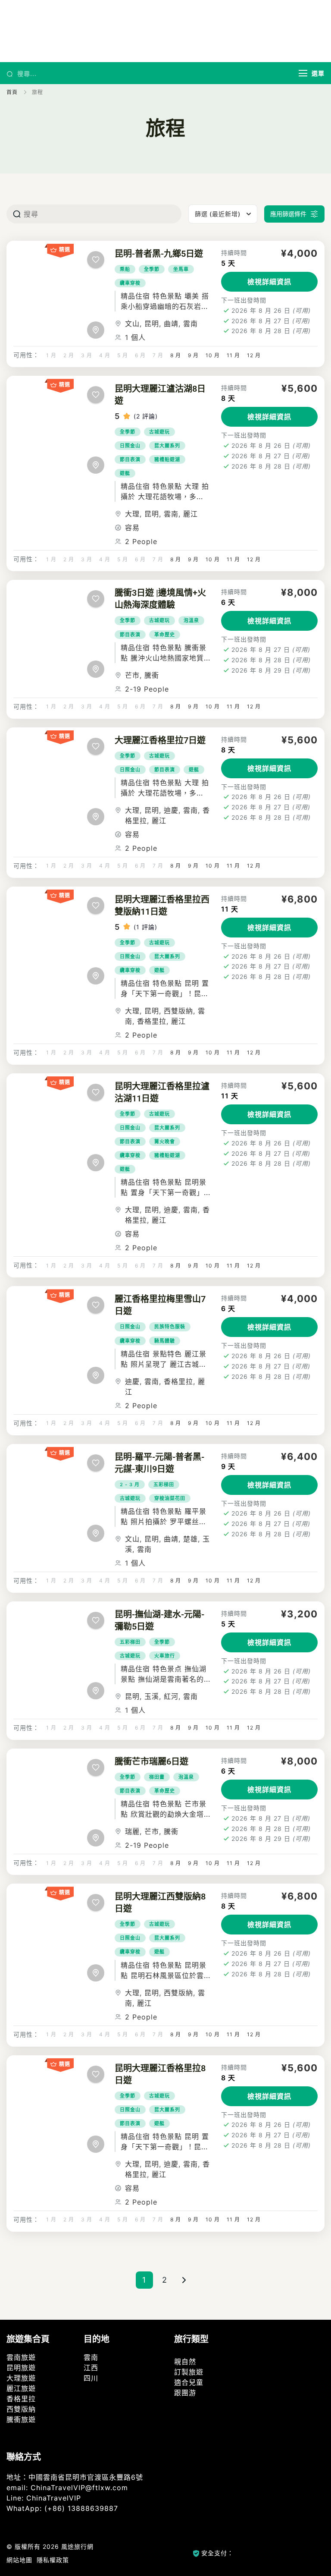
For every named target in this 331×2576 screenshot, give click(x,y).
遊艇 (125, 473)
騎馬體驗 (165, 1341)
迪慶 (171, 810)
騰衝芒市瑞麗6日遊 (151, 1761)
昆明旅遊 (21, 2368)
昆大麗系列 (167, 446)
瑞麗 (132, 1831)
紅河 (171, 1696)
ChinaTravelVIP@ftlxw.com (79, 2488)
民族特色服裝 (170, 1327)
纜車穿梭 (130, 283)
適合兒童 (189, 2382)
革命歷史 (165, 635)
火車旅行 (165, 1656)
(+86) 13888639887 (81, 2508)
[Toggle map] (96, 330)
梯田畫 (157, 1777)
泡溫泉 (191, 620)
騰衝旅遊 (21, 2419)
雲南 (190, 324)
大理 (132, 514)
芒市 (132, 675)
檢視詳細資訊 (269, 282)
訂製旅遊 (189, 2372)
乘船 (125, 269)
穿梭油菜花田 (170, 1498)
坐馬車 (181, 269)
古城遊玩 (159, 432)
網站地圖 (19, 2560)
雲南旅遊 (21, 2357)
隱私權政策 (53, 2560)
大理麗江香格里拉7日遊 (160, 740)
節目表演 (130, 459)
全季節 (152, 269)
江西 (91, 2368)
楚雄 (190, 1539)
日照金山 (130, 446)
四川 (91, 2378)
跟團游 (185, 2393)
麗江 (190, 514)
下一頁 (185, 2280)
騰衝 (152, 675)
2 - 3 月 (130, 1485)
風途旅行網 (77, 2546)
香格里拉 (152, 1021)
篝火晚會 (165, 1142)
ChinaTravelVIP (54, 2498)
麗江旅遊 (21, 2388)
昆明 (152, 324)
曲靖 (171, 324)
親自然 (185, 2362)
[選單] (303, 73)
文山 (132, 324)
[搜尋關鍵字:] (151, 73)
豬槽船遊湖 (167, 459)
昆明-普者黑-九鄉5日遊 (159, 254)
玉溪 (152, 1696)
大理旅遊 (21, 2378)
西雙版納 (178, 1011)
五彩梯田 (164, 1485)
